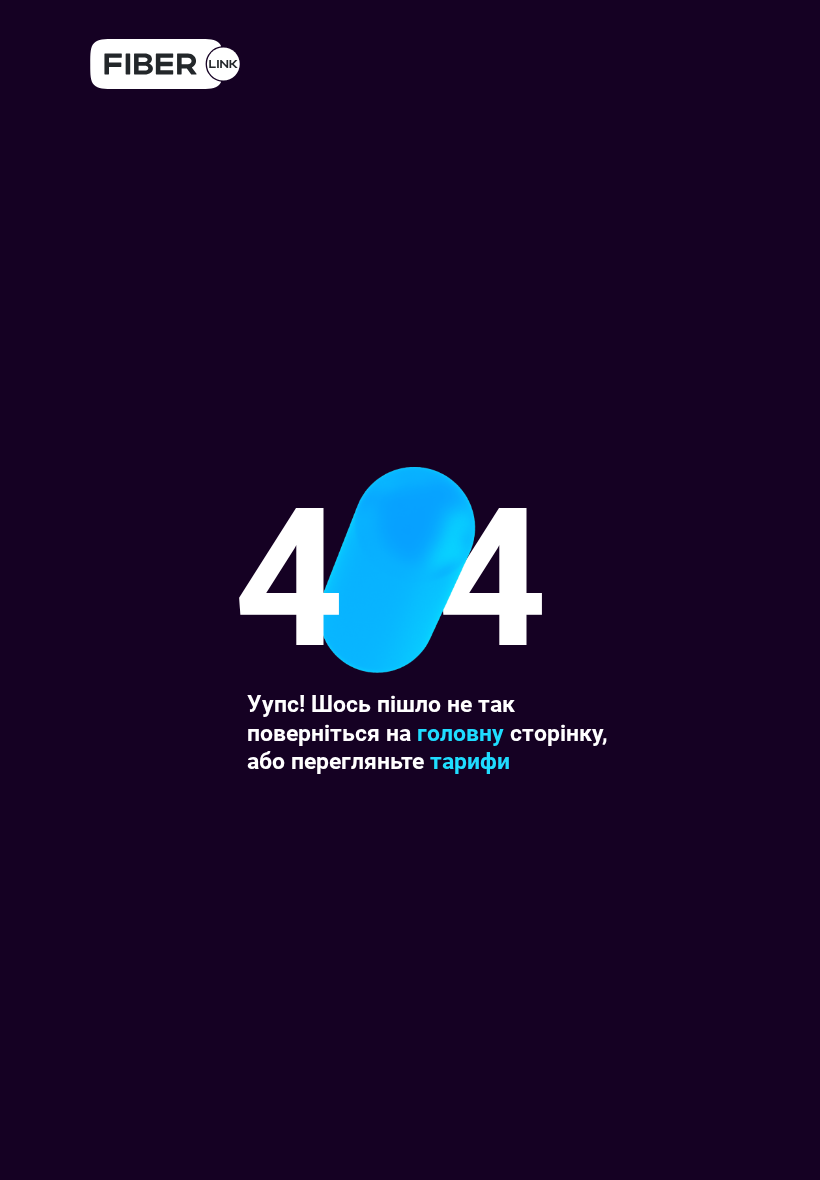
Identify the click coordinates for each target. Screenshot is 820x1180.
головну (460, 733)
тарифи (470, 761)
